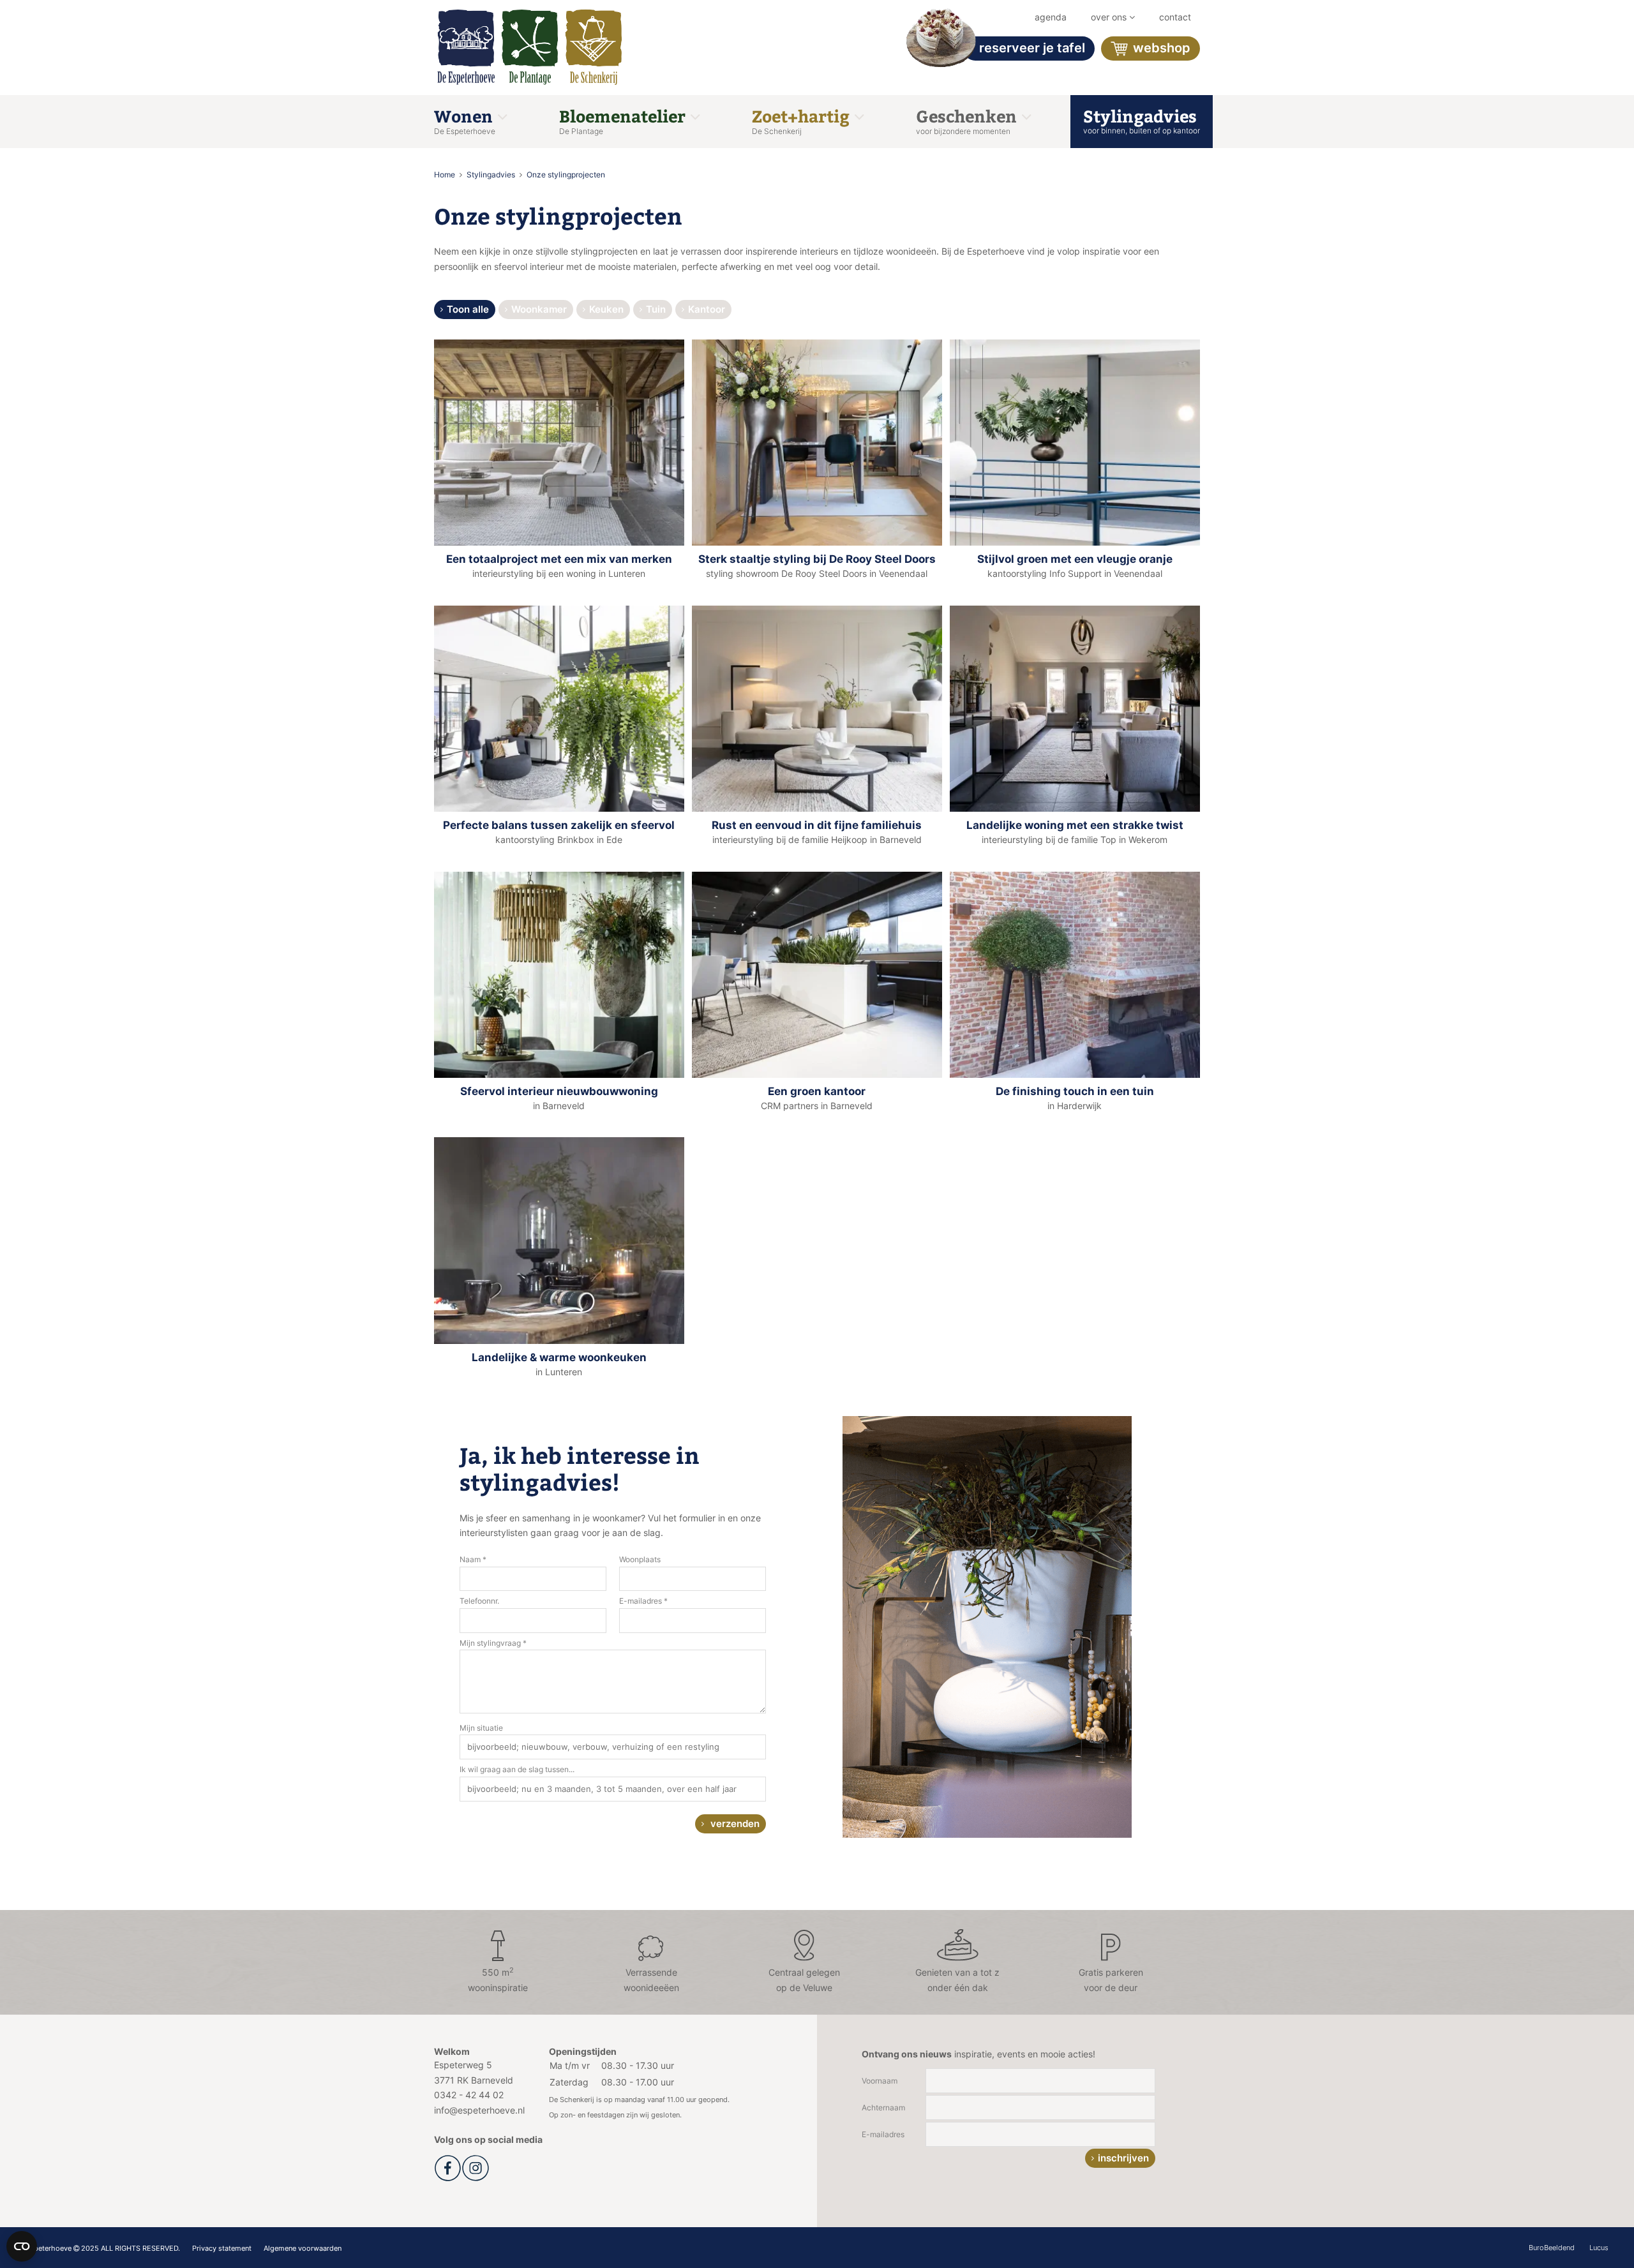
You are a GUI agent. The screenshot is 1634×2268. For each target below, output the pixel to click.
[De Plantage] (530, 48)
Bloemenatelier (624, 120)
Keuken (606, 309)
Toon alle (468, 309)
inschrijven (1123, 2158)
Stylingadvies (1142, 120)
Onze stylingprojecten (566, 175)
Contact (1175, 17)
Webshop (1160, 48)
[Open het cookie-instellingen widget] (22, 2246)
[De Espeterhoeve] (466, 48)
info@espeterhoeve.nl (479, 2110)
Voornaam (880, 2081)
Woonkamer (539, 309)
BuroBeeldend (1552, 2248)
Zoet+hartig (803, 120)
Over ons (1110, 17)
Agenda (1051, 17)
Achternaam (883, 2108)
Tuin (656, 309)
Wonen (465, 120)
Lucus (1599, 2248)
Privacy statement (222, 2248)
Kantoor (707, 309)
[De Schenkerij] (594, 48)
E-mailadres (883, 2134)
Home (446, 175)
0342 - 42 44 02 (469, 2095)
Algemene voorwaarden (303, 2248)
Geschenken (968, 120)
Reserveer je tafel (1032, 48)
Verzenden (734, 1824)
